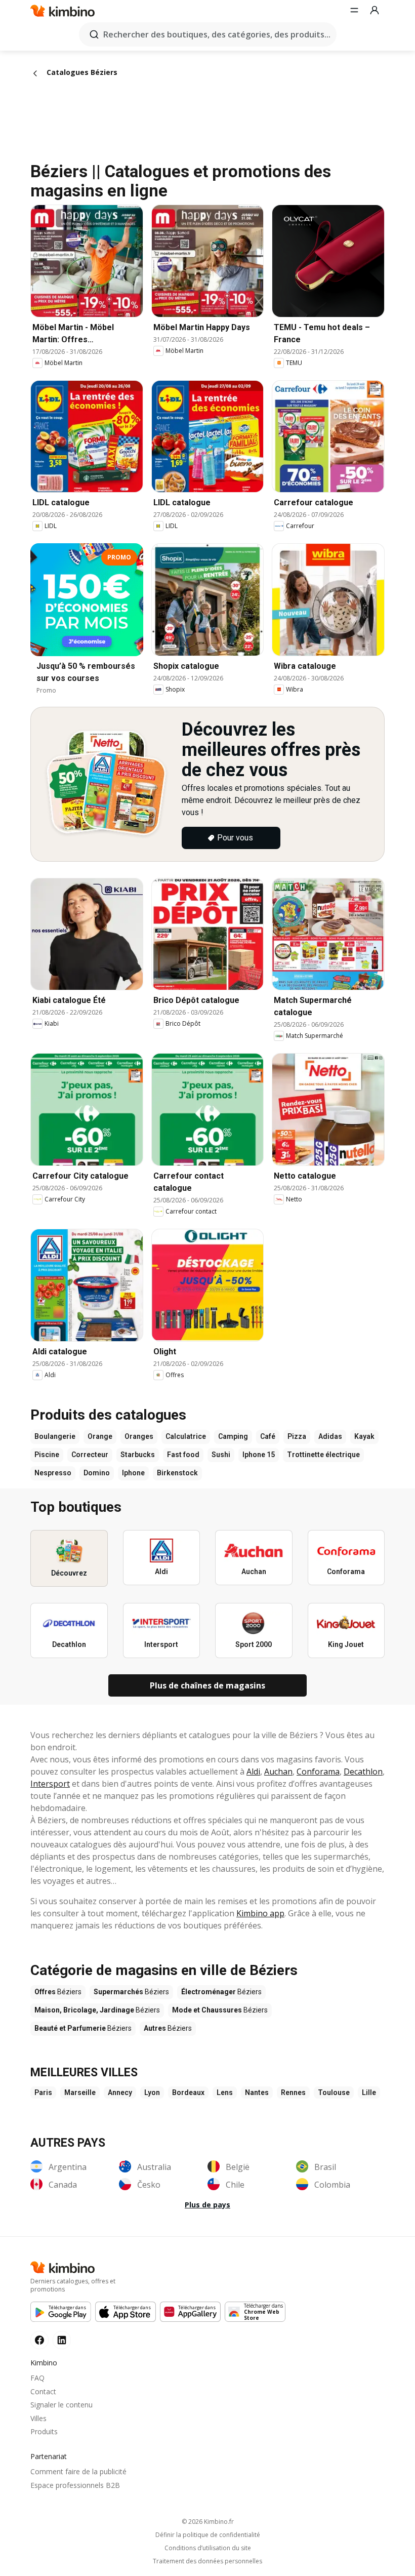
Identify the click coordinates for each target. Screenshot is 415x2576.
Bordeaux (188, 2092)
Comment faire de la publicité (78, 2471)
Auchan (278, 1772)
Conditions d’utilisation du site (208, 2548)
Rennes (293, 2092)
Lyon (152, 2092)
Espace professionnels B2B (75, 2485)
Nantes (257, 2092)
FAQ (37, 2378)
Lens (225, 2092)
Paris (43, 2092)
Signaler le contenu (61, 2405)
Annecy (120, 2092)
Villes (38, 2418)
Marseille (80, 2092)
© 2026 (208, 2522)
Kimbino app (260, 1913)
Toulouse (334, 2092)
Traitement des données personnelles (207, 2561)
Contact (43, 2391)
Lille (369, 2092)
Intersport (50, 1784)
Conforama (318, 1772)
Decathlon (363, 1772)
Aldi (253, 1772)
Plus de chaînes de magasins (207, 1685)
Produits (44, 2431)
